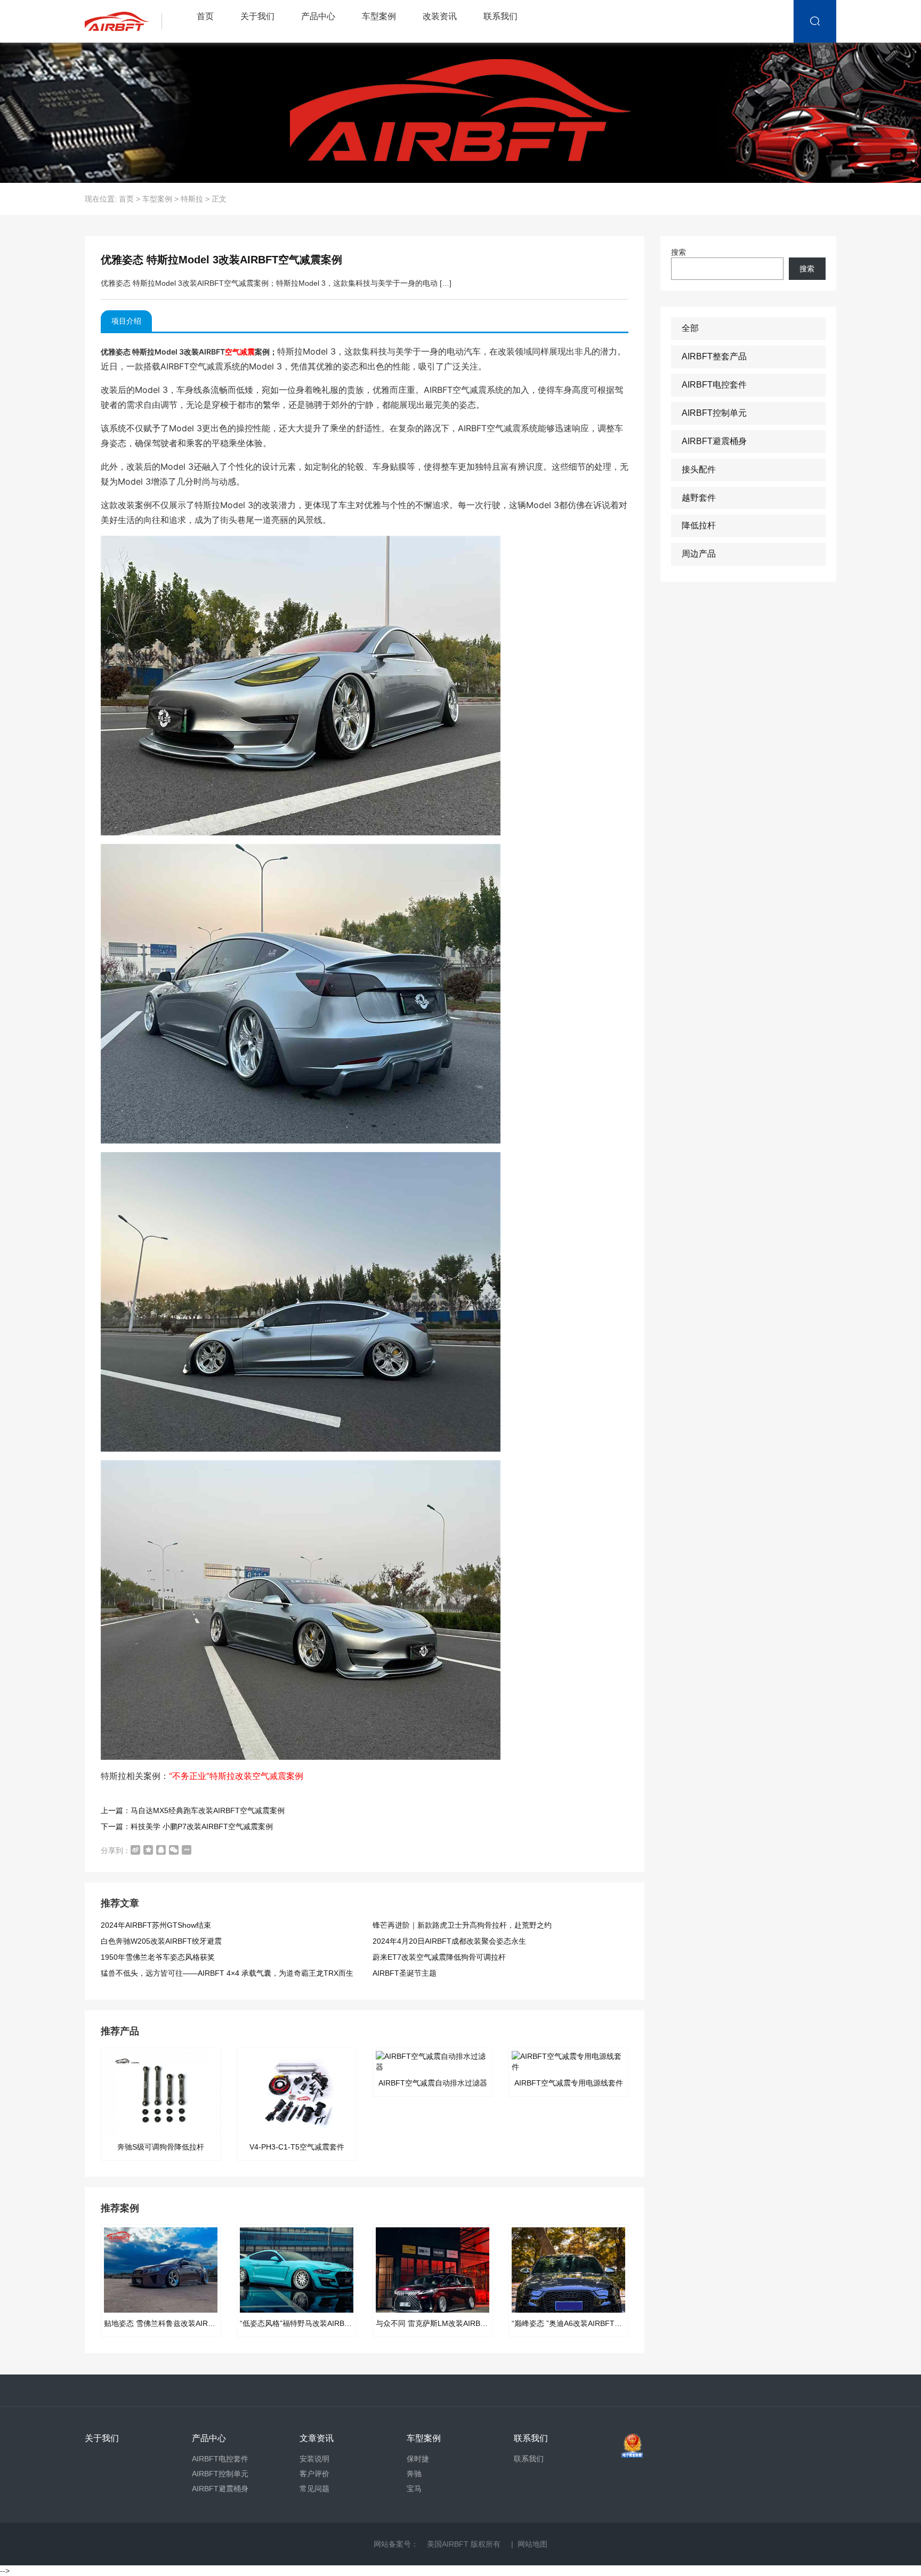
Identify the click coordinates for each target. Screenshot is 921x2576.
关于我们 (257, 16)
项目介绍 (126, 321)
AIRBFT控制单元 (714, 413)
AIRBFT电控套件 (714, 385)
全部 (690, 328)
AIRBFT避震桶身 (714, 441)
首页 (205, 16)
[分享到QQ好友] (161, 1850)
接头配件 (699, 469)
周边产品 (699, 554)
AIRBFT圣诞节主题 (405, 1973)
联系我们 (500, 16)
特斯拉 (192, 199)
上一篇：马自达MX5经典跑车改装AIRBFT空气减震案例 (193, 1810)
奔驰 (414, 2474)
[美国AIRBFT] (126, 21)
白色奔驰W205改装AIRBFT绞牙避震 (161, 1941)
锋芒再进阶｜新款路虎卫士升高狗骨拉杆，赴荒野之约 (462, 1925)
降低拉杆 (699, 525)
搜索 (678, 252)
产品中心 (318, 16)
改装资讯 (440, 16)
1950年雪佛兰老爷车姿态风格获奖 (158, 1957)
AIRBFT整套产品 (714, 356)
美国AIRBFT (448, 2544)
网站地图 (532, 2544)
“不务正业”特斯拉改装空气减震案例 (236, 1776)
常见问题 (314, 2489)
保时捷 (418, 2459)
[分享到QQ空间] (148, 1850)
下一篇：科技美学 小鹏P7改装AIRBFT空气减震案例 (187, 1826)
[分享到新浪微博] (135, 1850)
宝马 (414, 2489)
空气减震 (240, 352)
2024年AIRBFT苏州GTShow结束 (156, 1925)
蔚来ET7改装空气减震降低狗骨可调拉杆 (439, 1957)
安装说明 (314, 2459)
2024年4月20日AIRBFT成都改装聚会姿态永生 (449, 1941)
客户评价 (314, 2474)
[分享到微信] (174, 1850)
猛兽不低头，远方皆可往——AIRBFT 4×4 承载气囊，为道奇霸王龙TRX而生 (227, 1973)
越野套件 (699, 498)
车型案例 (379, 16)
